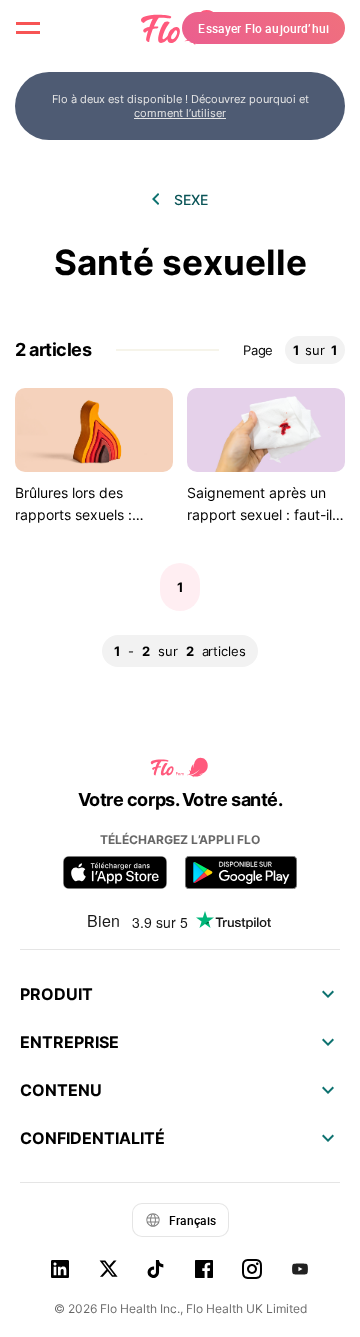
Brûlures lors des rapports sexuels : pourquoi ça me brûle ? (90, 515)
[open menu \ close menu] (28, 28)
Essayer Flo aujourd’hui (263, 28)
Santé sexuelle (180, 262)
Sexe (191, 199)
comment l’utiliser (180, 113)
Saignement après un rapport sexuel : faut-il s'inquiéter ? (259, 515)
